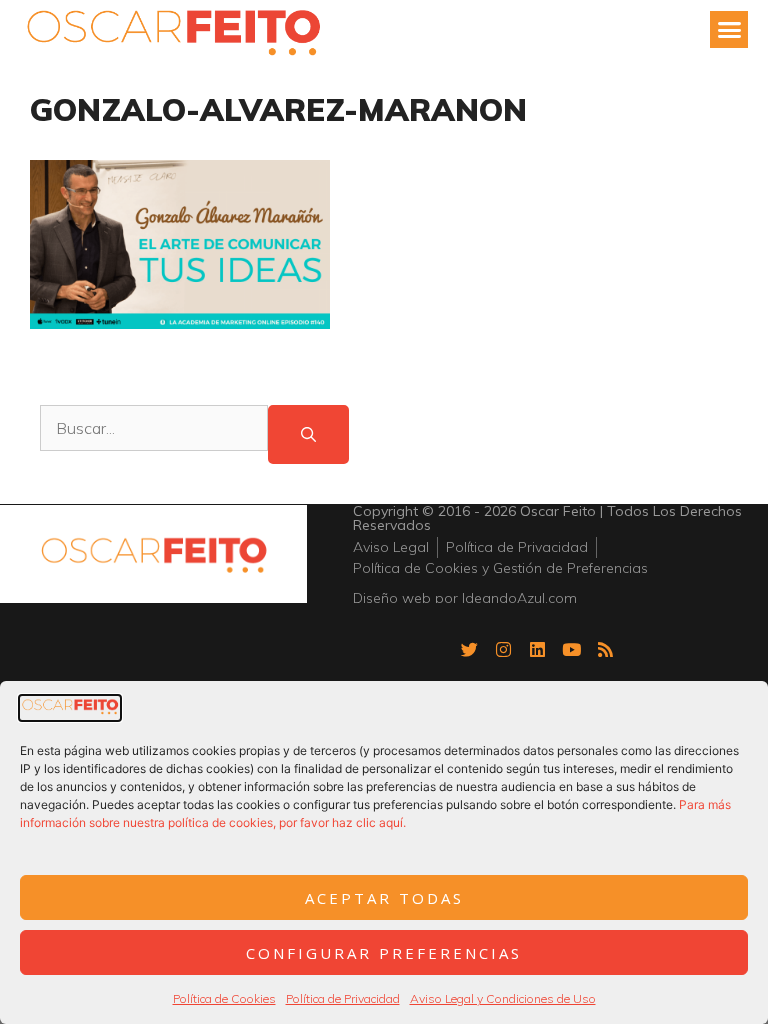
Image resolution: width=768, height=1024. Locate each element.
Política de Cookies (224, 998)
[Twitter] (470, 650)
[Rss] (606, 650)
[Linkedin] (538, 650)
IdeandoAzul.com (519, 598)
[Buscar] (308, 434)
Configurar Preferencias (384, 953)
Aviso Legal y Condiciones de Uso (503, 998)
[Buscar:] (154, 434)
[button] (729, 30)
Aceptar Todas (384, 898)
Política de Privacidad (343, 998)
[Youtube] (572, 650)
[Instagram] (504, 650)
